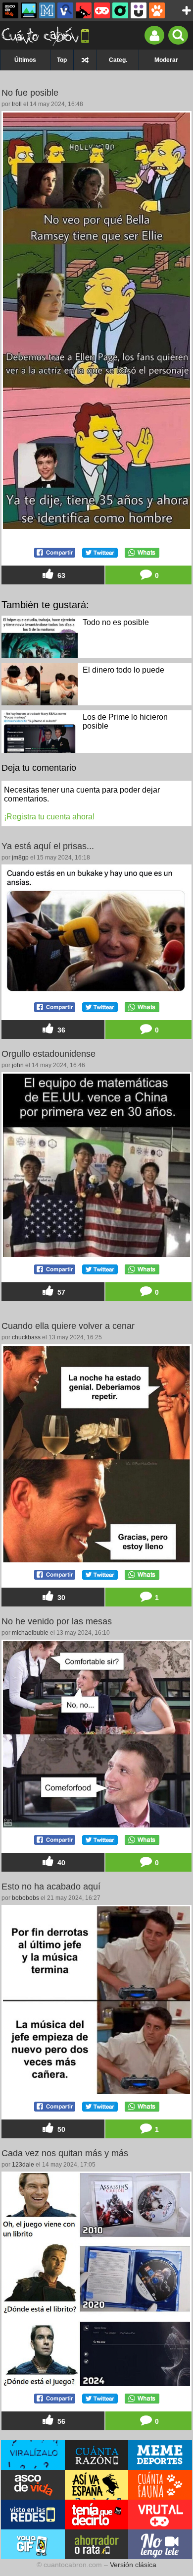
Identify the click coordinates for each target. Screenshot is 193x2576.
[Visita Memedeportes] (160, 2455)
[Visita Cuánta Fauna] (160, 2485)
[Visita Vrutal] (160, 2515)
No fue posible (30, 93)
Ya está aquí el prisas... (48, 846)
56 (60, 2421)
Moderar (166, 60)
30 (60, 1598)
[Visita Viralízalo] (33, 2455)
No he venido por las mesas (57, 1621)
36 (60, 1030)
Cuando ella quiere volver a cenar (68, 1326)
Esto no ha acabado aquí (51, 1887)
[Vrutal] (102, 10)
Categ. (118, 60)
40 (60, 1863)
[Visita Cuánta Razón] (97, 2455)
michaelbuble (30, 1633)
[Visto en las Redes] (65, 10)
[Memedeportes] (47, 10)
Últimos (25, 60)
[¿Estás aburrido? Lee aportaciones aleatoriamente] (85, 60)
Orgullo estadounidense (48, 1054)
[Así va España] (84, 10)
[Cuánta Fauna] (157, 10)
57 (60, 1292)
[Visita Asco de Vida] (33, 2485)
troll (17, 104)
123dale (23, 2165)
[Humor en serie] (139, 10)
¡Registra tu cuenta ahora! (49, 817)
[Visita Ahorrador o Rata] (97, 2544)
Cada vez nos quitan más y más (65, 2153)
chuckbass (26, 1337)
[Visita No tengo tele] (160, 2544)
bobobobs (25, 1898)
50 (60, 2129)
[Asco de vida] (10, 10)
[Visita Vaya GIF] (33, 2544)
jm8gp (20, 858)
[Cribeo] (120, 10)
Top (62, 60)
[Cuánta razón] (29, 10)
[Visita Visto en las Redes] (33, 2515)
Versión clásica (133, 2565)
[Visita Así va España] (97, 2485)
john (18, 1065)
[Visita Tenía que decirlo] (97, 2515)
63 (60, 575)
